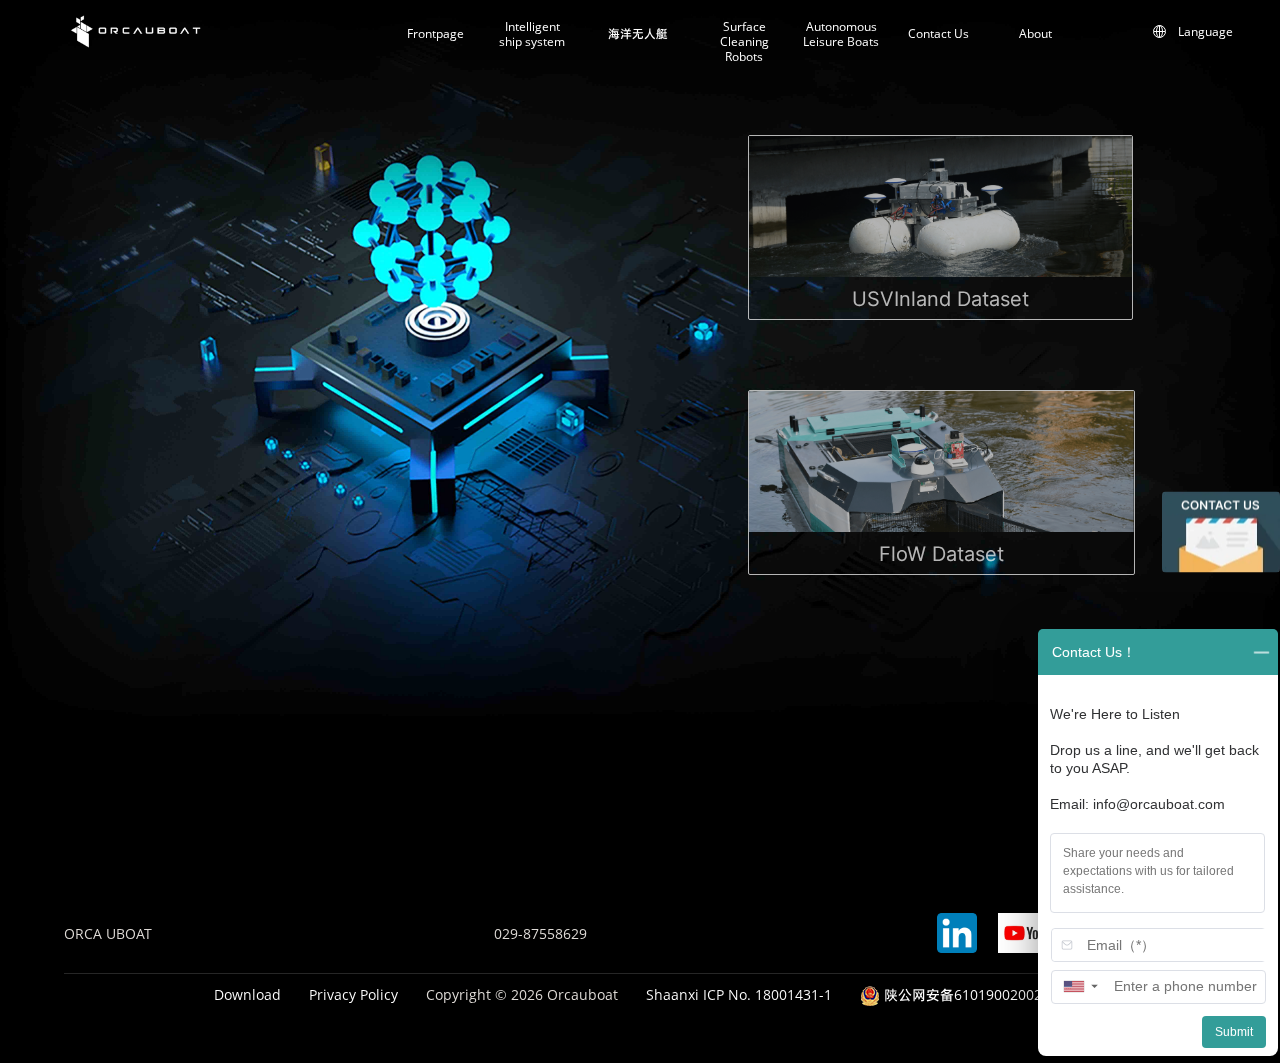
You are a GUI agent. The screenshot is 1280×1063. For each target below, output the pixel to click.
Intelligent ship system (532, 34)
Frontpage (435, 34)
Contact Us (938, 34)
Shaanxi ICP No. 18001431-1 (739, 994)
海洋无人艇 (638, 34)
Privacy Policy (353, 994)
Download (247, 994)
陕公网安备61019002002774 (973, 994)
